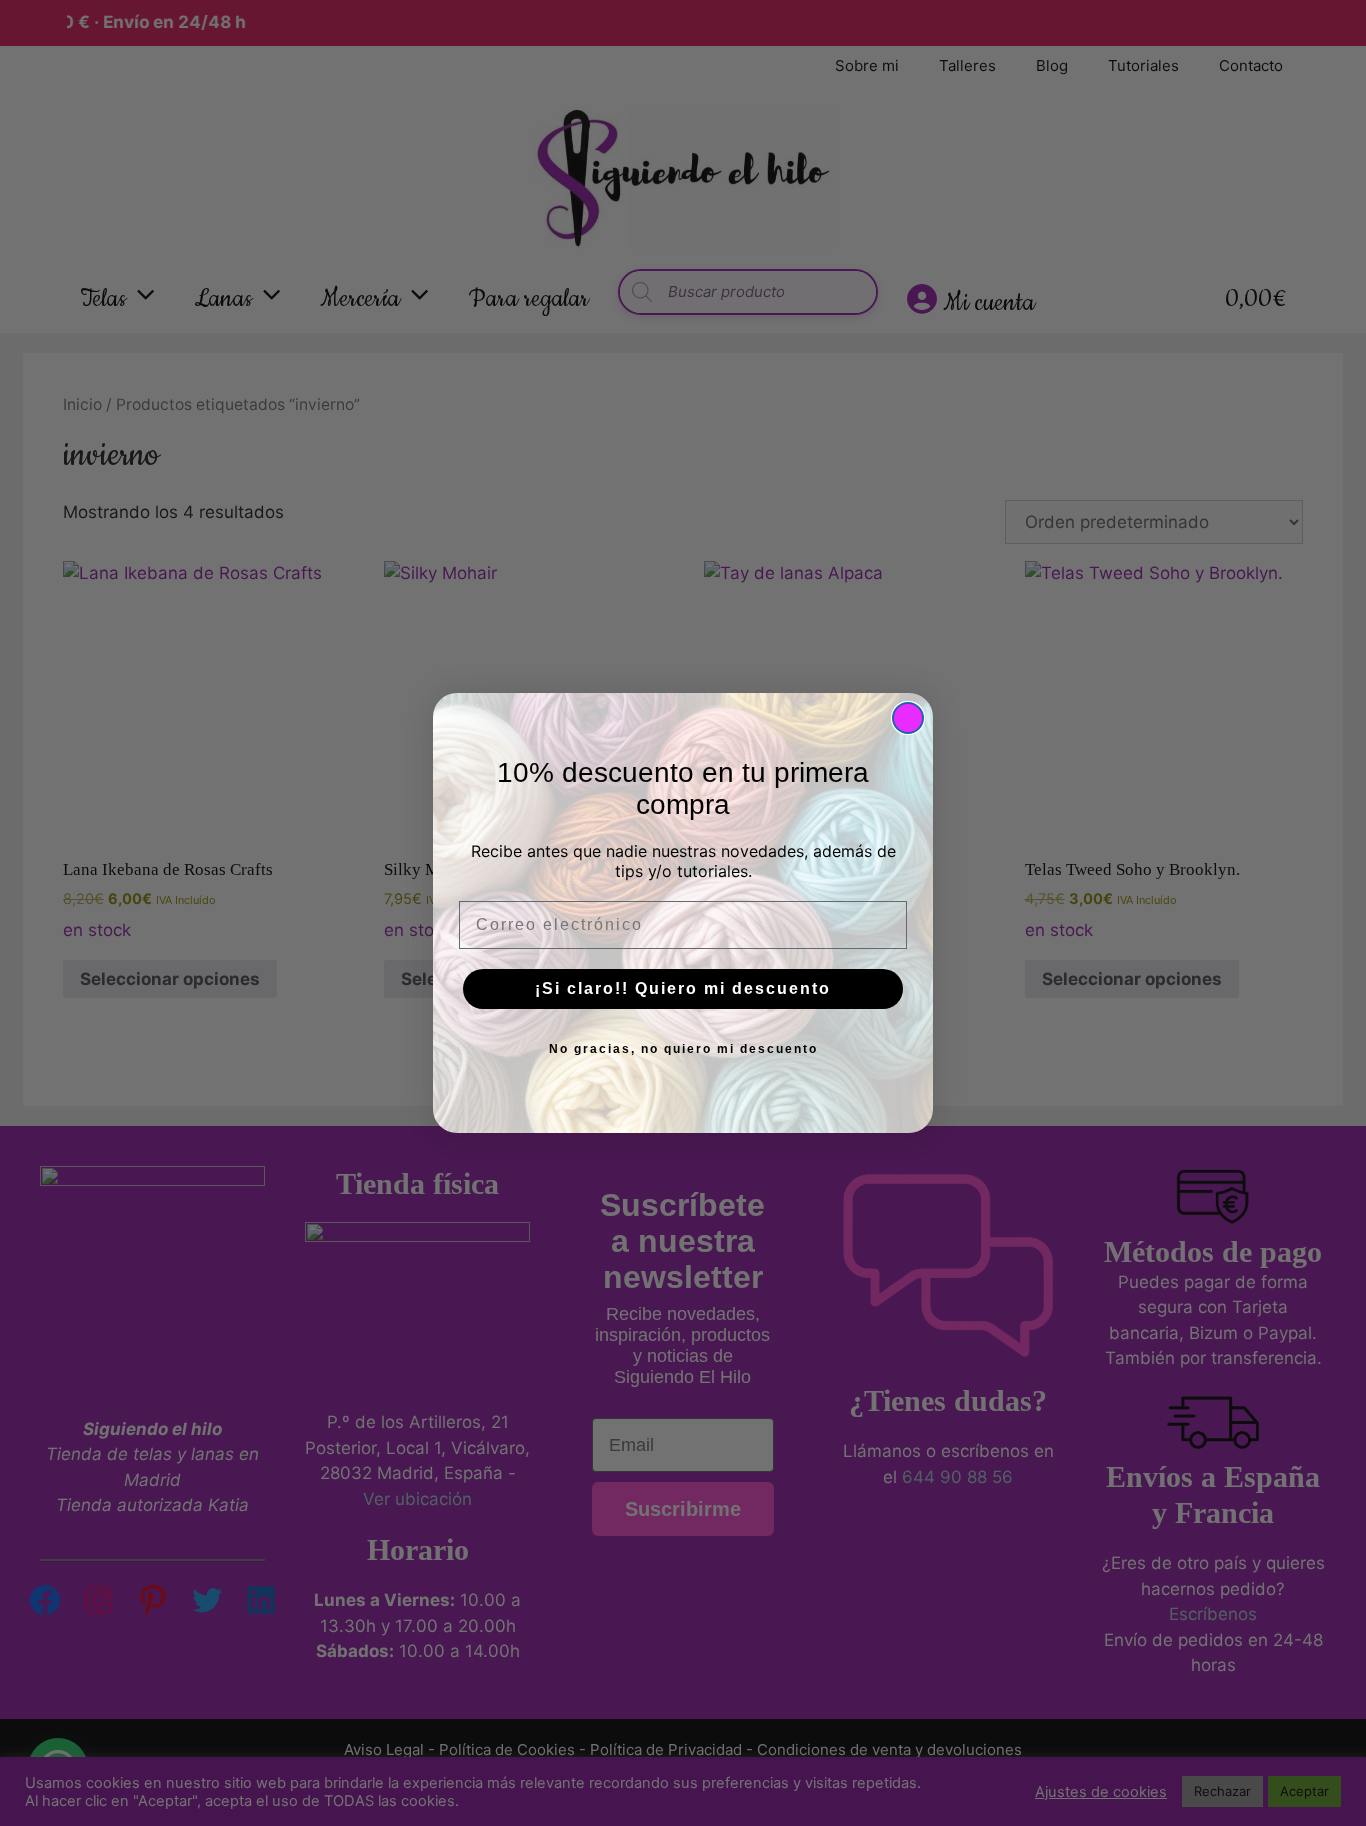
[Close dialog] (908, 718)
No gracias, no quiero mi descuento (683, 1049)
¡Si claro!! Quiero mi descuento (683, 988)
